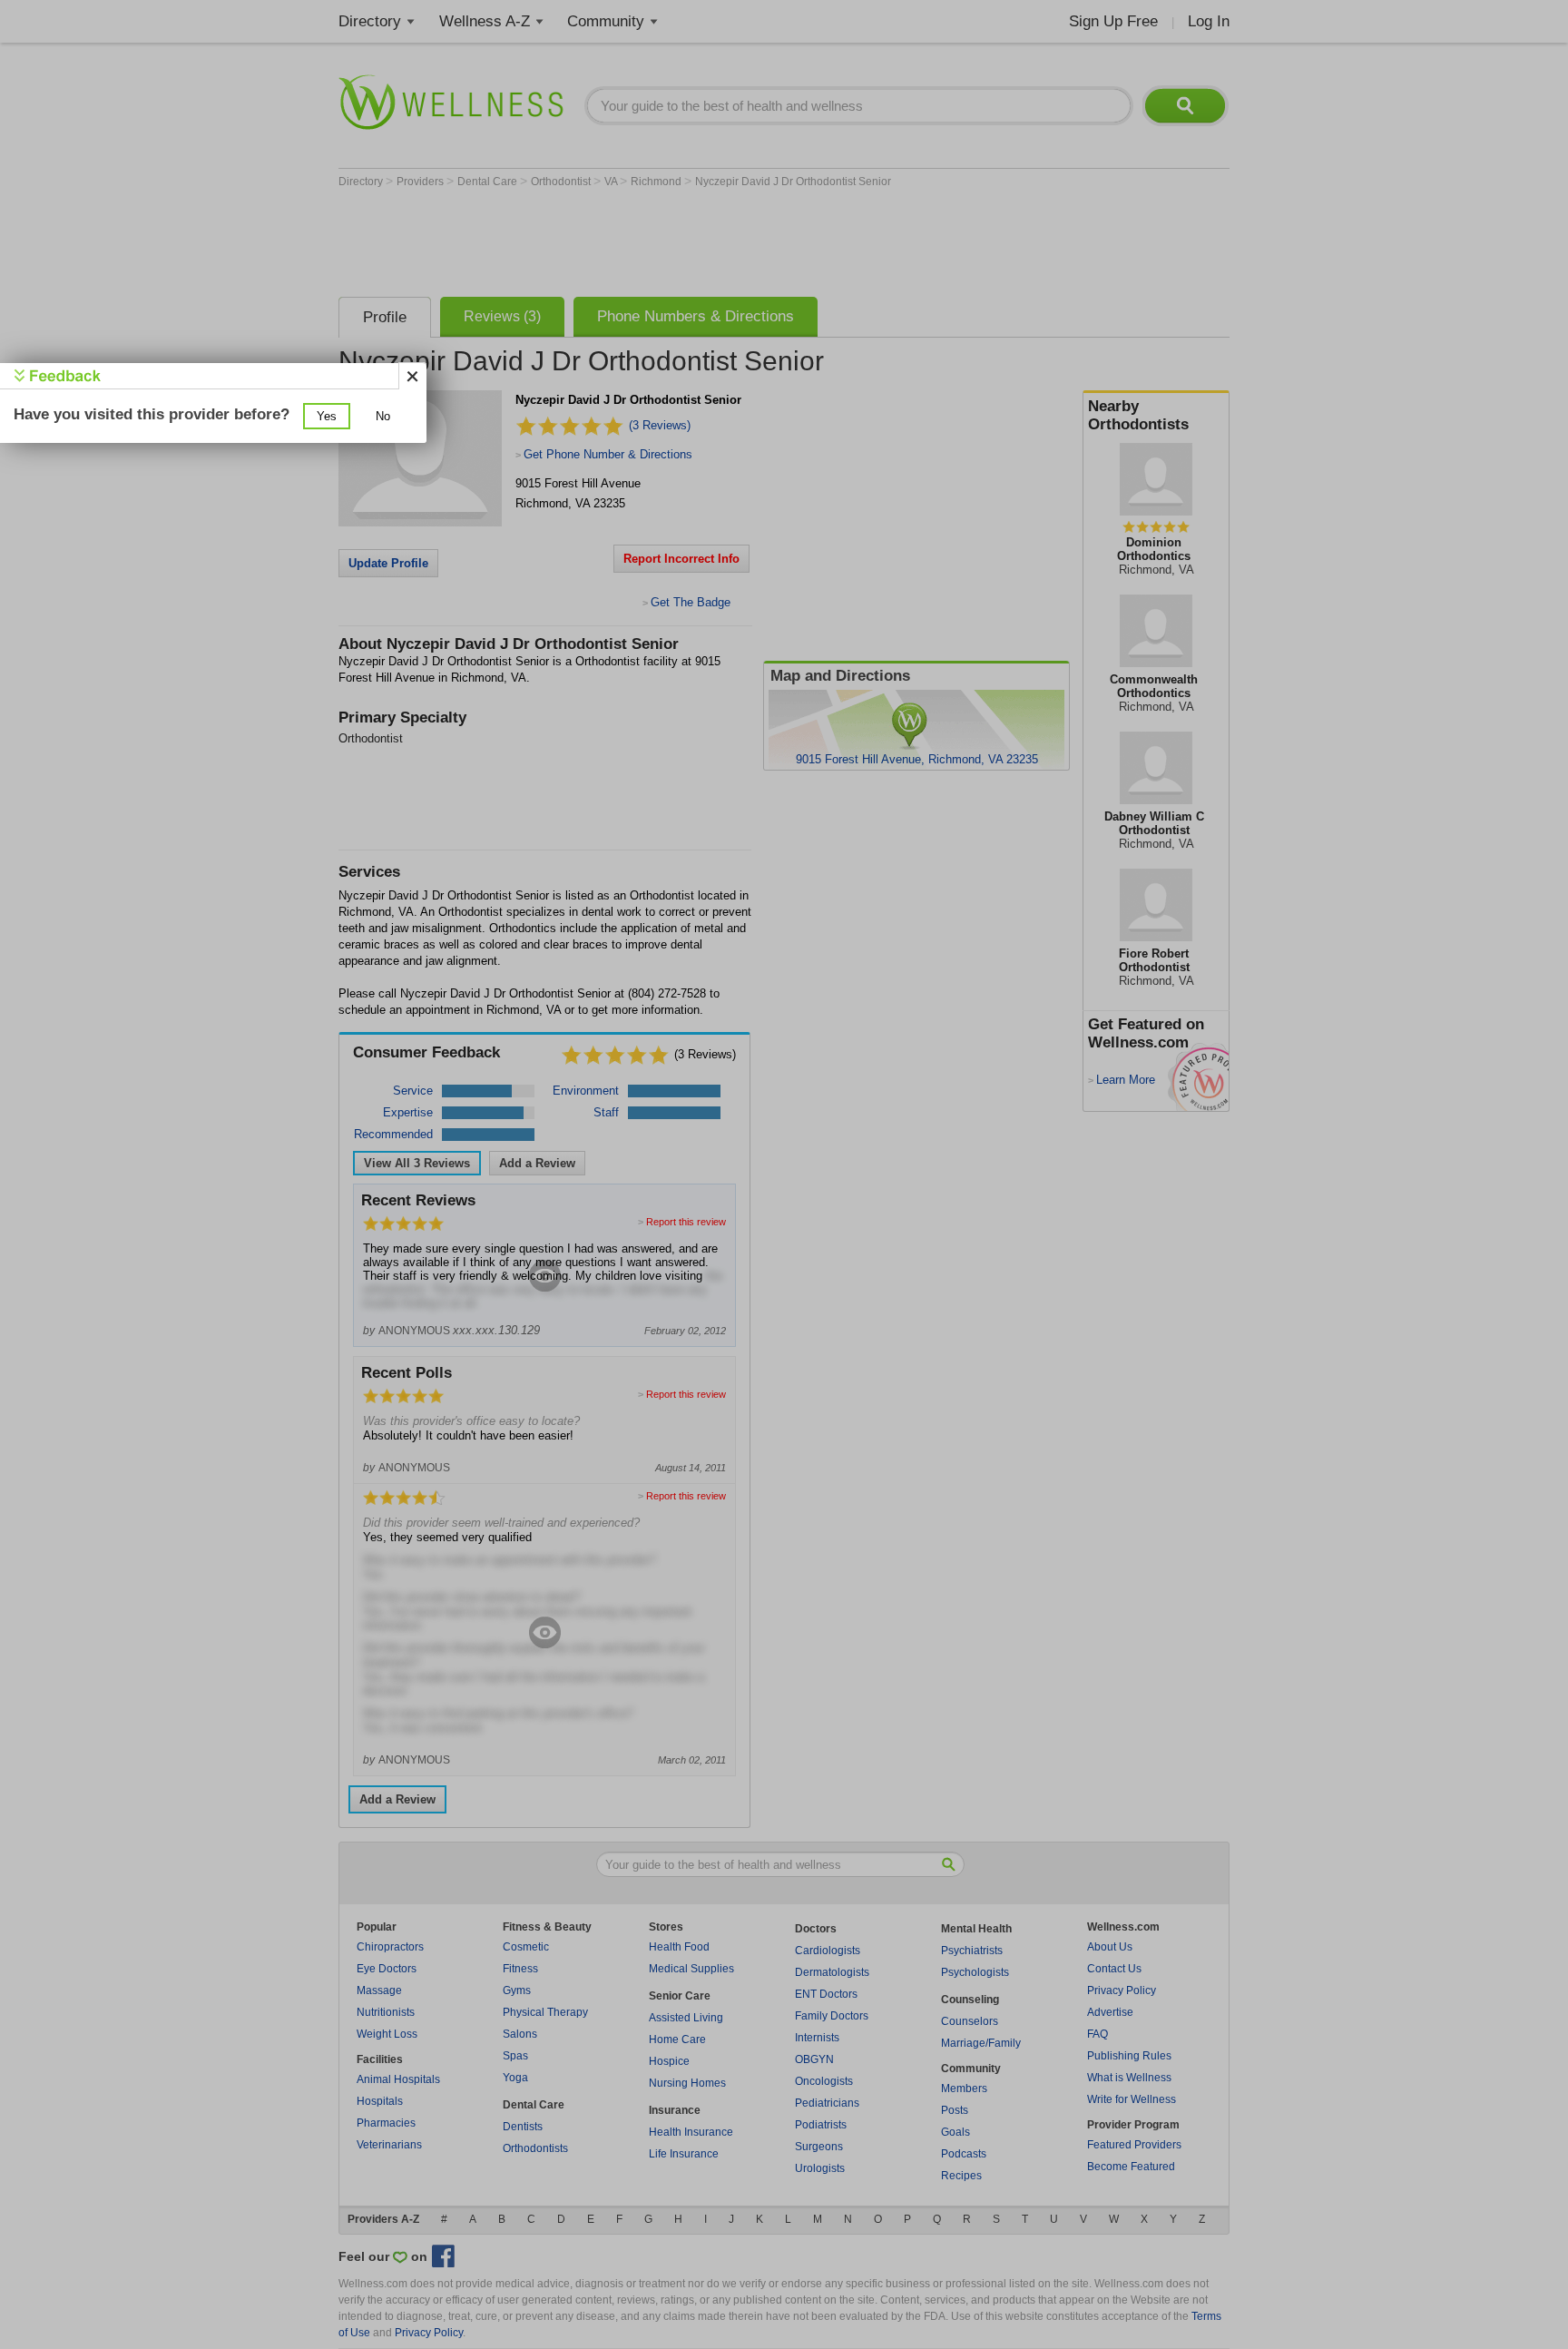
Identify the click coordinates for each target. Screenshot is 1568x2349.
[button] (327, 416)
